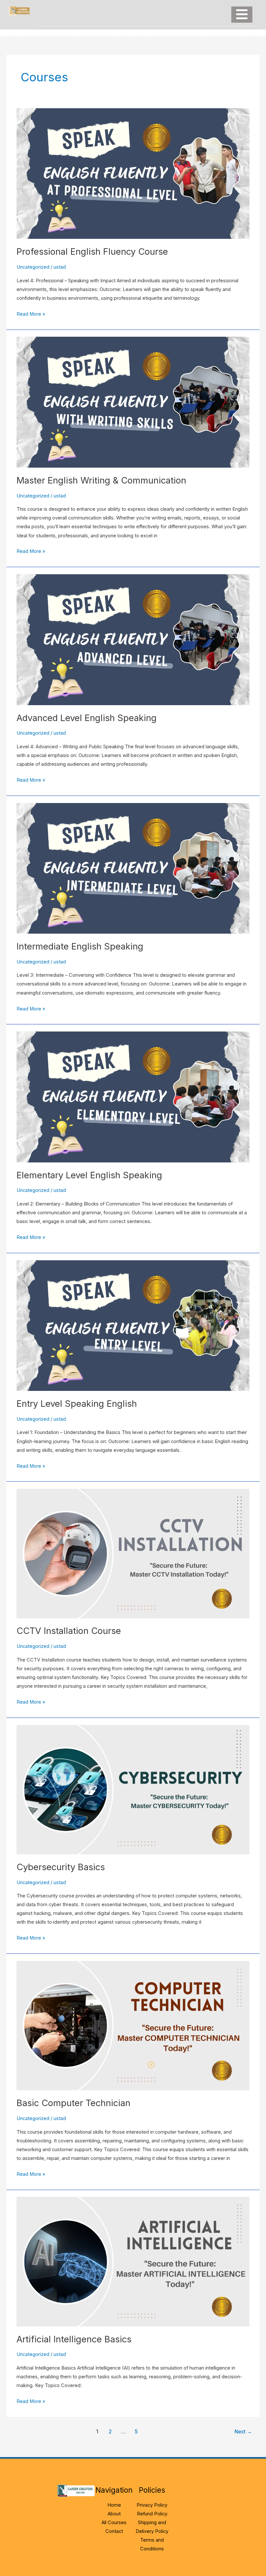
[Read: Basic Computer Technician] (133, 2025)
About (114, 2514)
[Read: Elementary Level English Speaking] (133, 1097)
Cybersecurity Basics (61, 1867)
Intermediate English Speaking (80, 946)
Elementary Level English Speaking (89, 1175)
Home (114, 2505)
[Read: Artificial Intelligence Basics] (133, 2261)
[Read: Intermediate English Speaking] (133, 868)
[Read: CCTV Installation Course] (133, 1553)
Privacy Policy (152, 2505)
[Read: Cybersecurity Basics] (133, 1789)
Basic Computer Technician (73, 2103)
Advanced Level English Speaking (87, 718)
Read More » (31, 313)
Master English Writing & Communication (101, 480)
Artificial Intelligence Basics (74, 2339)
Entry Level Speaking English (77, 1404)
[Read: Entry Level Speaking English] (133, 1325)
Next (243, 2432)
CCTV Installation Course (69, 1631)
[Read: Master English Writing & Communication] (133, 402)
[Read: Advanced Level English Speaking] (133, 639)
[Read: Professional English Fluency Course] (133, 173)
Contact (114, 2531)
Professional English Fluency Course (92, 251)
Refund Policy (152, 2514)
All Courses (114, 2523)
